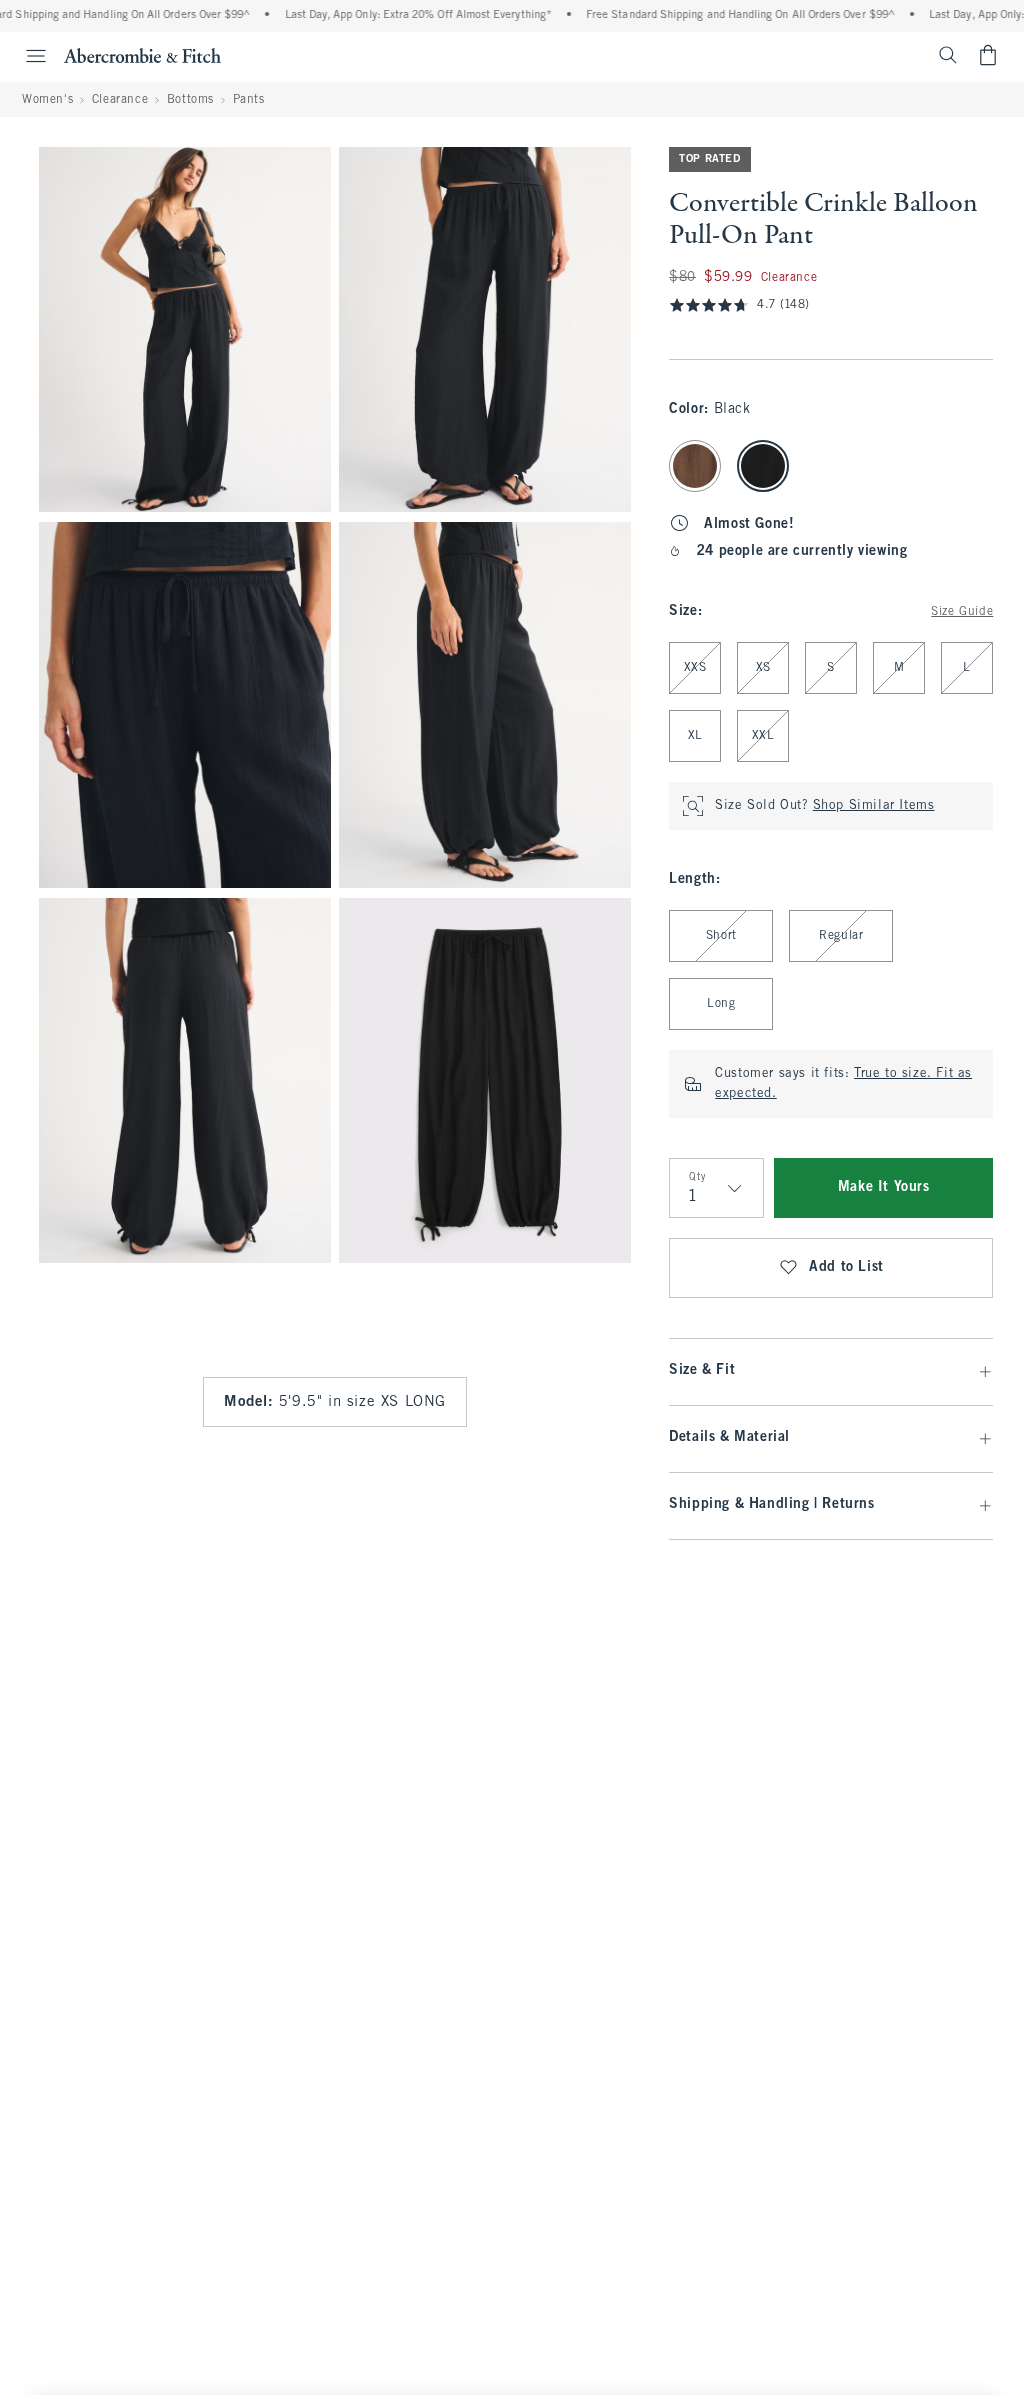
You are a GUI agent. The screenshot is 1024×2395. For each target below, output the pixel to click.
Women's (47, 100)
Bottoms (190, 100)
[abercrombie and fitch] (142, 55)
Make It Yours (884, 1187)
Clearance (120, 100)
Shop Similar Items (874, 806)
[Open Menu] (26, 56)
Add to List (846, 1267)
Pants (249, 100)
